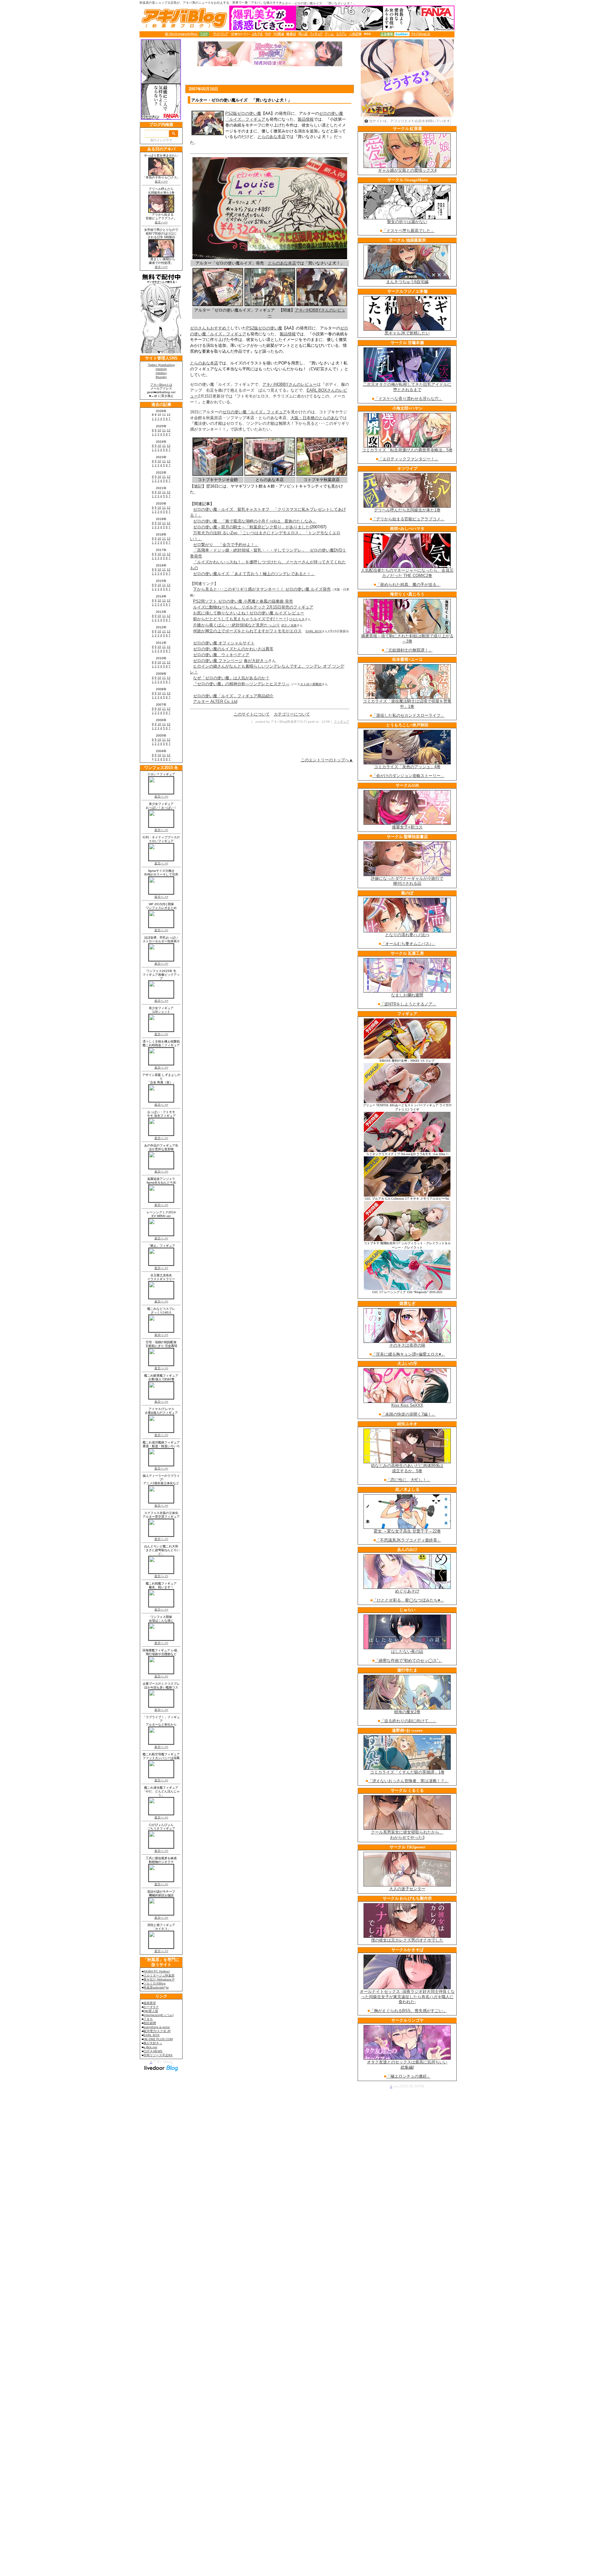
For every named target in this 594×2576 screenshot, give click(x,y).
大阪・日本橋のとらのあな (315, 418)
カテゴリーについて (292, 714)
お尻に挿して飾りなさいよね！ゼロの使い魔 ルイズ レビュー (249, 613)
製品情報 (306, 119)
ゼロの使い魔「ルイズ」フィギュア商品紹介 (233, 696)
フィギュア (342, 722)
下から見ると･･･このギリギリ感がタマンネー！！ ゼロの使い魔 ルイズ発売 (262, 589)
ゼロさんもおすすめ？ (210, 328)
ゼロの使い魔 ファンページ (218, 661)
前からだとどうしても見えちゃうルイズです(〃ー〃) (241, 619)
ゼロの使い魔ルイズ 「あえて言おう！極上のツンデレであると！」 (254, 574)
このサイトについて (252, 714)
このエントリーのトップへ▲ (327, 760)
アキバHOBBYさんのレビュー (290, 384)
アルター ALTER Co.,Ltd (215, 701)
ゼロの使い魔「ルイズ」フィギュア (255, 412)
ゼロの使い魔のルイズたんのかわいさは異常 (233, 649)
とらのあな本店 (271, 137)
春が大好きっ (256, 661)
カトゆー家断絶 (311, 684)
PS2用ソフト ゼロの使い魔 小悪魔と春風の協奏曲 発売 (243, 601)
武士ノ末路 (289, 625)
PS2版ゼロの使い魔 (243, 113)
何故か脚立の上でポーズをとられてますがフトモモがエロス (247, 631)
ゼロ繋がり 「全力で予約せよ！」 (226, 545)
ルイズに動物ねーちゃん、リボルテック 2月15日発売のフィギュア (253, 607)
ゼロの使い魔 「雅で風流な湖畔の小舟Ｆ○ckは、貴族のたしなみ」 (255, 521)
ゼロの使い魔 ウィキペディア (221, 655)
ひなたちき (297, 619)
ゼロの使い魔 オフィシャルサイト (224, 643)
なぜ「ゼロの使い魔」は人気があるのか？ (231, 678)
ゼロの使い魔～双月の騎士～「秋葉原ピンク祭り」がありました (251, 527)
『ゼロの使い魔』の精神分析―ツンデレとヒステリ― (241, 684)
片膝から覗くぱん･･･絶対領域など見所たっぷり (237, 625)
